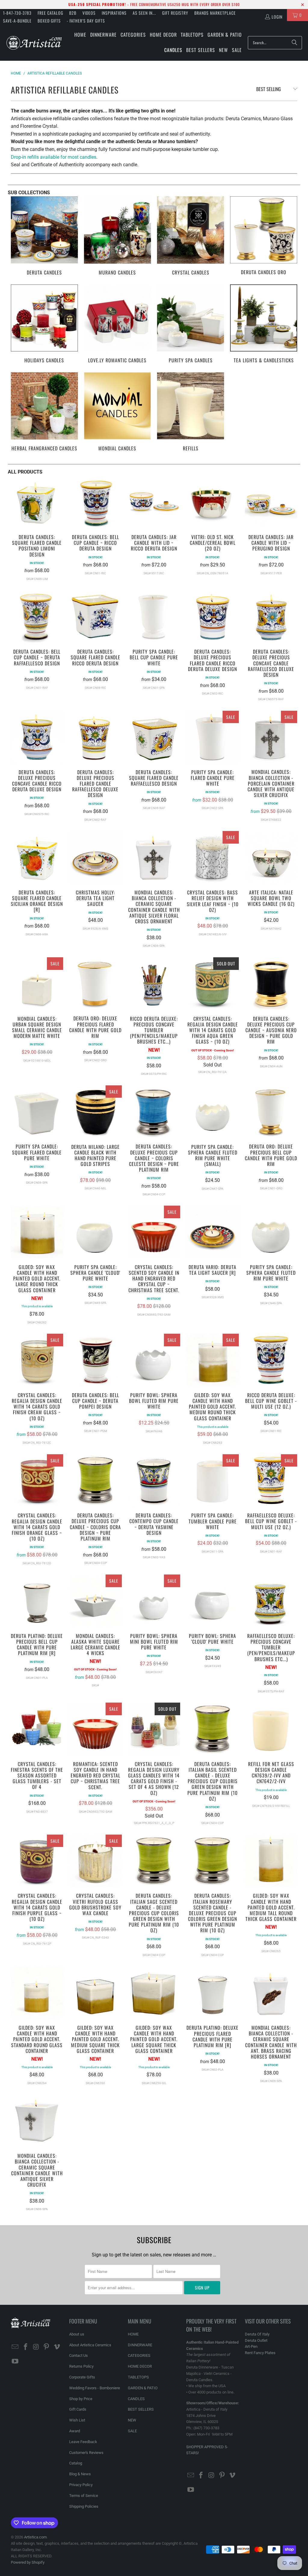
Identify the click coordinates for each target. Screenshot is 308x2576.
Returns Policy (81, 2366)
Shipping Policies (84, 2506)
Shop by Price (81, 2399)
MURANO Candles (117, 236)
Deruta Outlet (256, 2340)
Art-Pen (251, 2346)
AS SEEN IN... (144, 13)
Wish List (77, 2420)
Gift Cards (78, 2409)
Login (277, 17)
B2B (73, 13)
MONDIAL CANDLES (117, 412)
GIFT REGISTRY (175, 13)
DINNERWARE (140, 2345)
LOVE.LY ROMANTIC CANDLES (117, 325)
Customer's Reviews (86, 2453)
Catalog (76, 2463)
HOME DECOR (140, 2366)
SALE (132, 2431)
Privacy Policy (81, 2485)
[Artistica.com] (34, 43)
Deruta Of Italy (257, 2334)
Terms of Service (84, 2496)
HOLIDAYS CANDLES (44, 325)
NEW (132, 2420)
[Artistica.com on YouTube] (15, 2362)
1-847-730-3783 (17, 13)
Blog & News (80, 2474)
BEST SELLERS (141, 2409)
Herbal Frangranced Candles (44, 412)
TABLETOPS (138, 2377)
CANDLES (136, 2399)
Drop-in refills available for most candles (54, 157)
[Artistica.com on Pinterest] (47, 2347)
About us (77, 2334)
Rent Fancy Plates (260, 2353)
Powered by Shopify (28, 2562)
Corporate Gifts (82, 2377)
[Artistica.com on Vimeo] (57, 2347)
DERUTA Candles (44, 236)
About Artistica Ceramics (90, 2345)
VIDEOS (89, 13)
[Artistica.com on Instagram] (36, 2347)
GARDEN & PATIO (143, 2388)
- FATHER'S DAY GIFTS (86, 21)
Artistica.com (35, 2537)
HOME (133, 2334)
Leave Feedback (83, 2442)
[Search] (294, 43)
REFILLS (191, 412)
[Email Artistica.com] (15, 2347)
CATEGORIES (139, 2355)
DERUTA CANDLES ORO (264, 236)
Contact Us (79, 2355)
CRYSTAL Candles (191, 236)
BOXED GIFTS (49, 21)
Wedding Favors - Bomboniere (95, 2388)
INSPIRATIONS (114, 13)
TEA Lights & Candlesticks (264, 325)
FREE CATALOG (50, 13)
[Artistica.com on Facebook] (26, 2347)
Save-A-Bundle (17, 21)
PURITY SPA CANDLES (191, 325)
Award (75, 2431)
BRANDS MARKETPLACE (215, 13)
